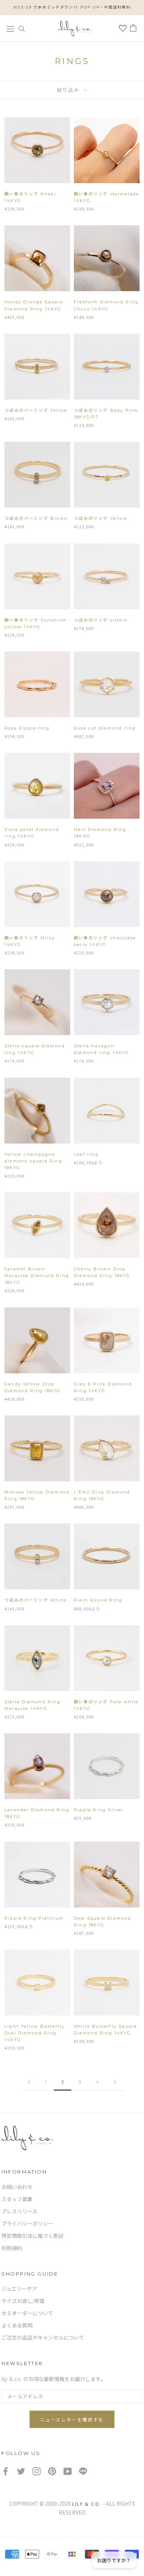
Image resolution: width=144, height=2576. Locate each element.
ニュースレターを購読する (72, 2420)
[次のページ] (115, 2082)
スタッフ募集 (17, 2199)
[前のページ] (29, 2082)
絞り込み (69, 90)
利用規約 (12, 2248)
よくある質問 (17, 2326)
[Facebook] (6, 2471)
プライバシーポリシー (27, 2224)
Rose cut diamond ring (105, 728)
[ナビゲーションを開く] (10, 28)
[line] (83, 2471)
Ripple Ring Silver (99, 1810)
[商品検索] (22, 28)
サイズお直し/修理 (23, 2301)
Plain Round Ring (98, 1600)
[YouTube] (68, 2471)
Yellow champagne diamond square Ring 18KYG (33, 1161)
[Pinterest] (52, 2471)
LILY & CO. (87, 2504)
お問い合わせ (17, 2187)
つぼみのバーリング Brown (36, 518)
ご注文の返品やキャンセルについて (43, 2338)
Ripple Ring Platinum (34, 1918)
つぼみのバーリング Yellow (36, 410)
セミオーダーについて (27, 2313)
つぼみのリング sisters (101, 620)
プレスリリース (19, 2212)
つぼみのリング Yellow (101, 518)
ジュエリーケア (19, 2289)
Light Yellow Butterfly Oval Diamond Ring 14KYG (35, 2033)
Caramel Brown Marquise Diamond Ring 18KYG (37, 1276)
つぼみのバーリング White (35, 1600)
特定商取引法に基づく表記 (32, 2236)
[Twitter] (21, 2471)
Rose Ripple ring (27, 728)
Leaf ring (86, 1154)
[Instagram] (37, 2471)
